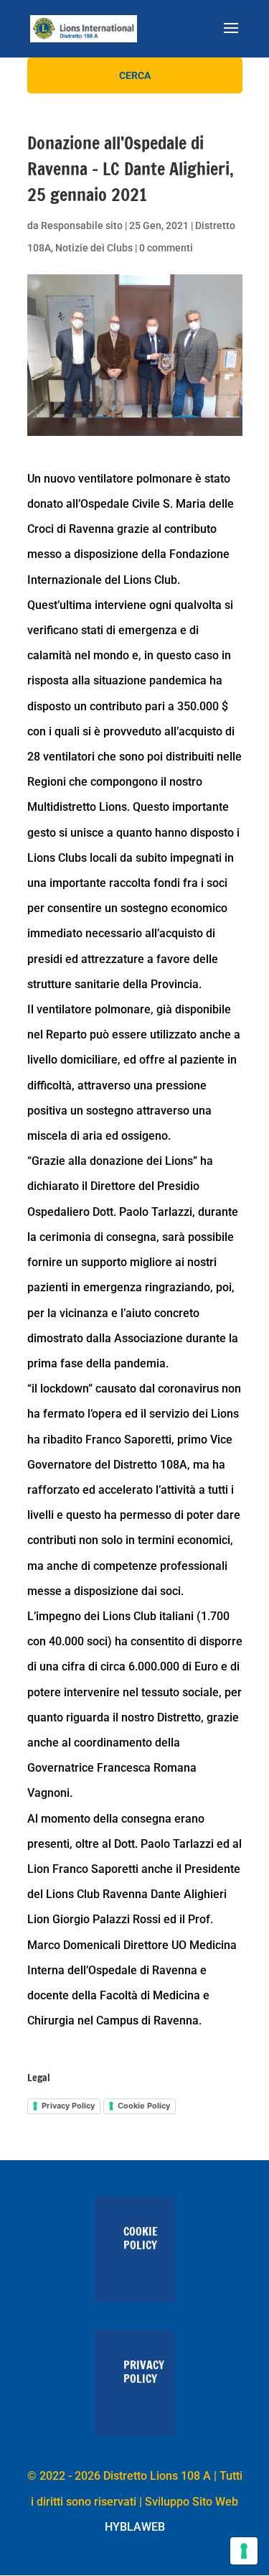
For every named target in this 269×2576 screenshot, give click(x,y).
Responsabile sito (82, 225)
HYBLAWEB (135, 2527)
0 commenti (166, 248)
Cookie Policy (144, 2106)
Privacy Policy (68, 2106)
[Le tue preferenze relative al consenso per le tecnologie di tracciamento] (244, 2551)
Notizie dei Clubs (94, 248)
